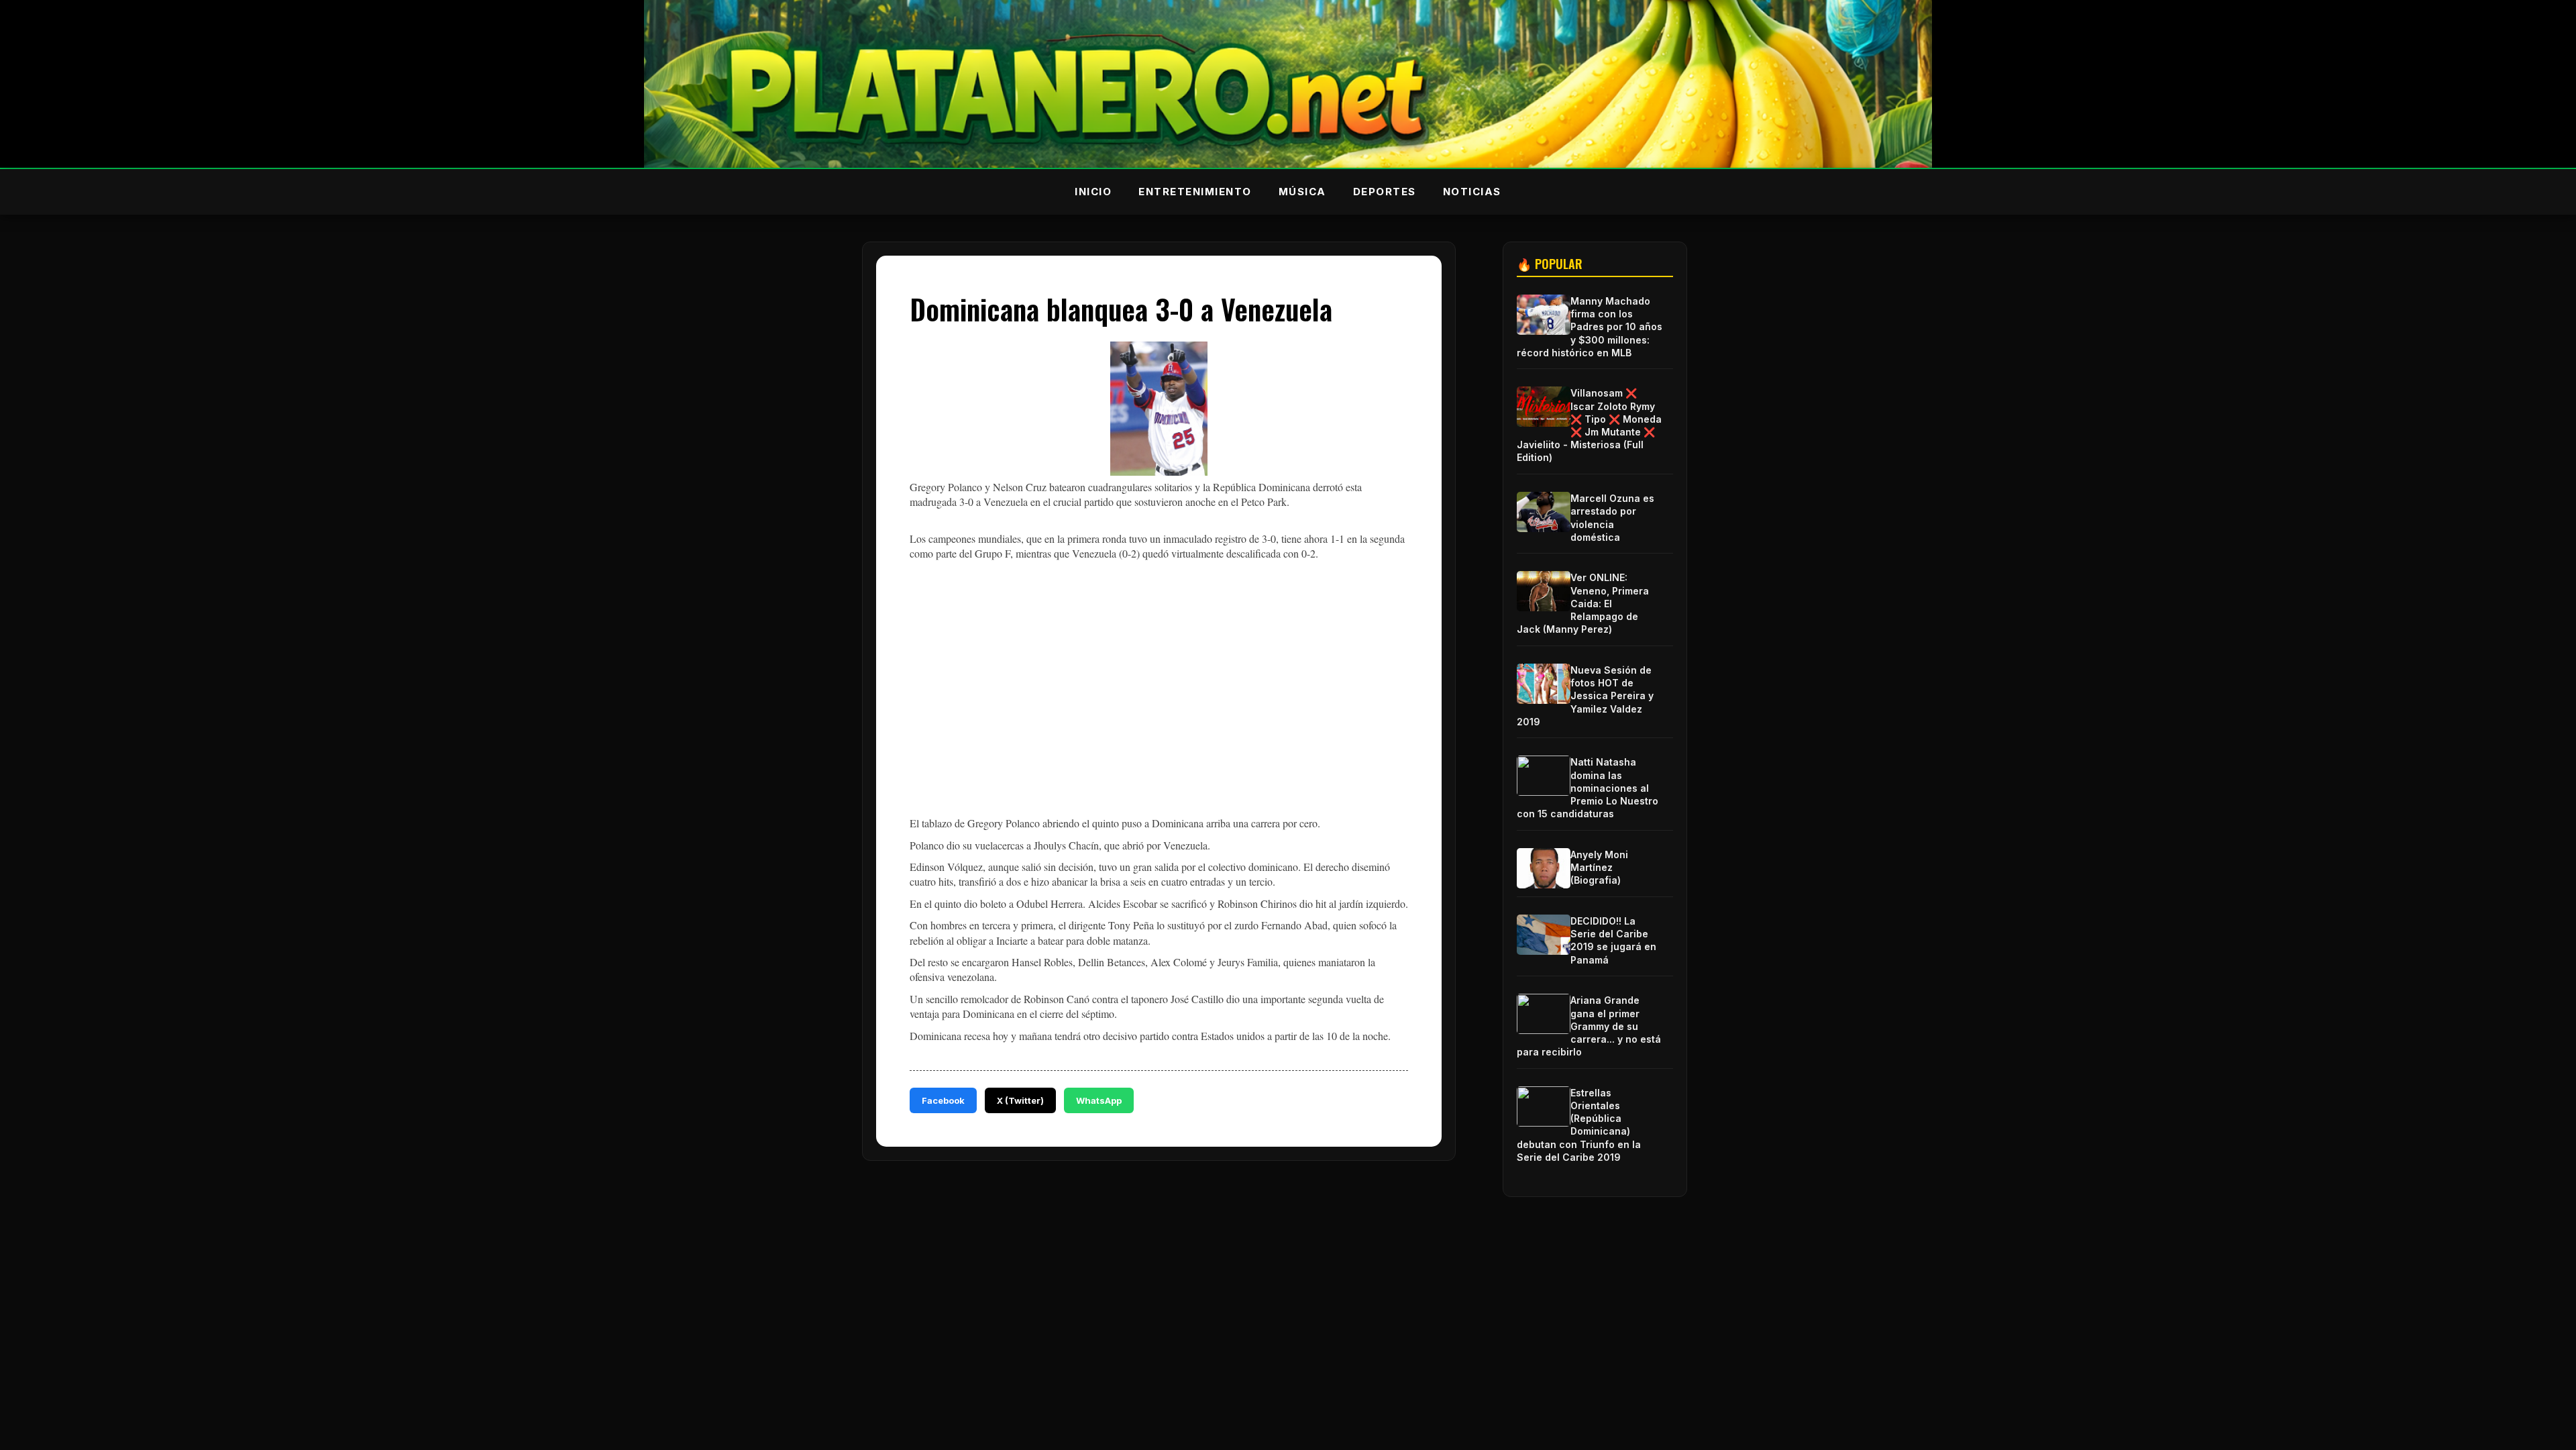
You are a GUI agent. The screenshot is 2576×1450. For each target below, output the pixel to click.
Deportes (1385, 192)
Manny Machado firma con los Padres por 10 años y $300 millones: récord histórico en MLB (1590, 327)
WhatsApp (1099, 1100)
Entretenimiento (1195, 192)
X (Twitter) (1020, 1100)
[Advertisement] (1159, 692)
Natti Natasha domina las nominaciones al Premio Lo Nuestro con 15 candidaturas (1588, 788)
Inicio (1093, 192)
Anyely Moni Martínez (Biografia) (1599, 867)
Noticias (1472, 192)
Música (1302, 192)
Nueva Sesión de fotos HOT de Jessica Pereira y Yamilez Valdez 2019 (1585, 696)
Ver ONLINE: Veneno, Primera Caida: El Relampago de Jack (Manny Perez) (1583, 603)
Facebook (943, 1100)
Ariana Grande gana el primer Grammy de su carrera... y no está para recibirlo (1589, 1026)
